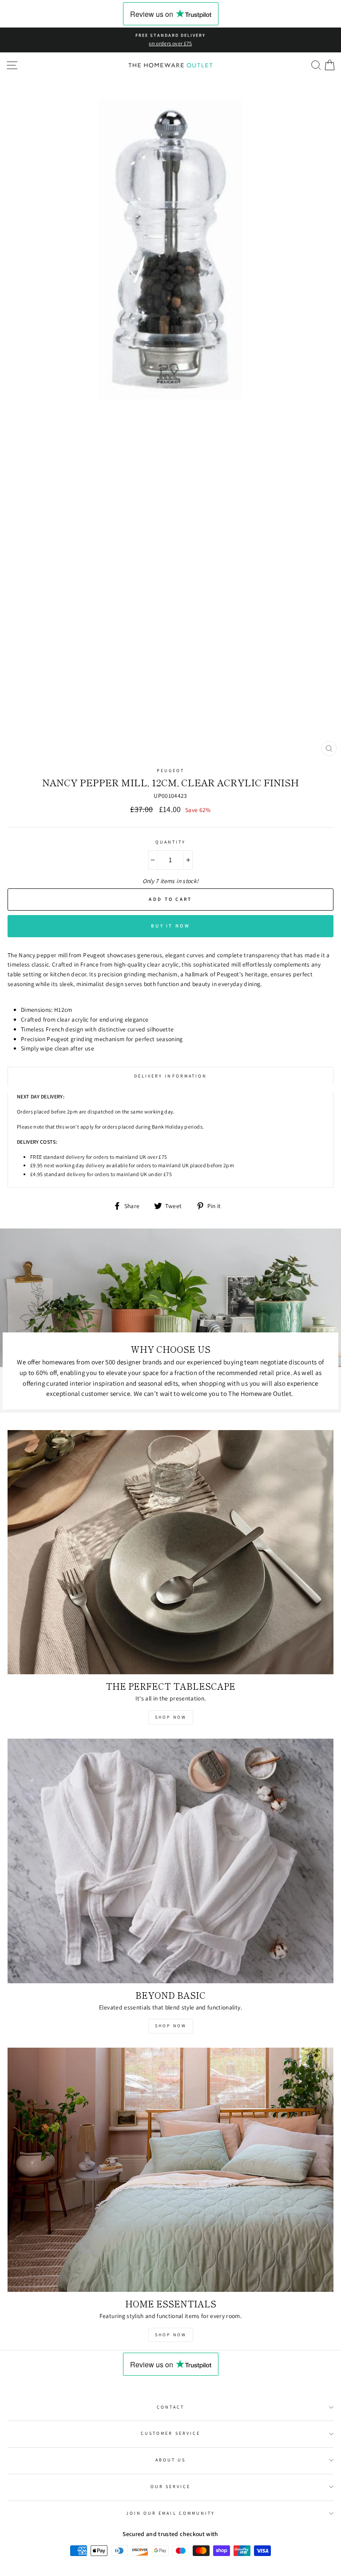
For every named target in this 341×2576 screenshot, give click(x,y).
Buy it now (170, 926)
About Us (170, 2460)
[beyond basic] (170, 1861)
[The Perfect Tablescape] (170, 1552)
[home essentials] (170, 2170)
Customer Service (170, 2433)
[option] (170, 40)
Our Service (171, 2487)
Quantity (170, 842)
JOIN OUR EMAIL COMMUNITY (170, 2513)
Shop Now (171, 1717)
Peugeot (170, 771)
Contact (170, 2407)
